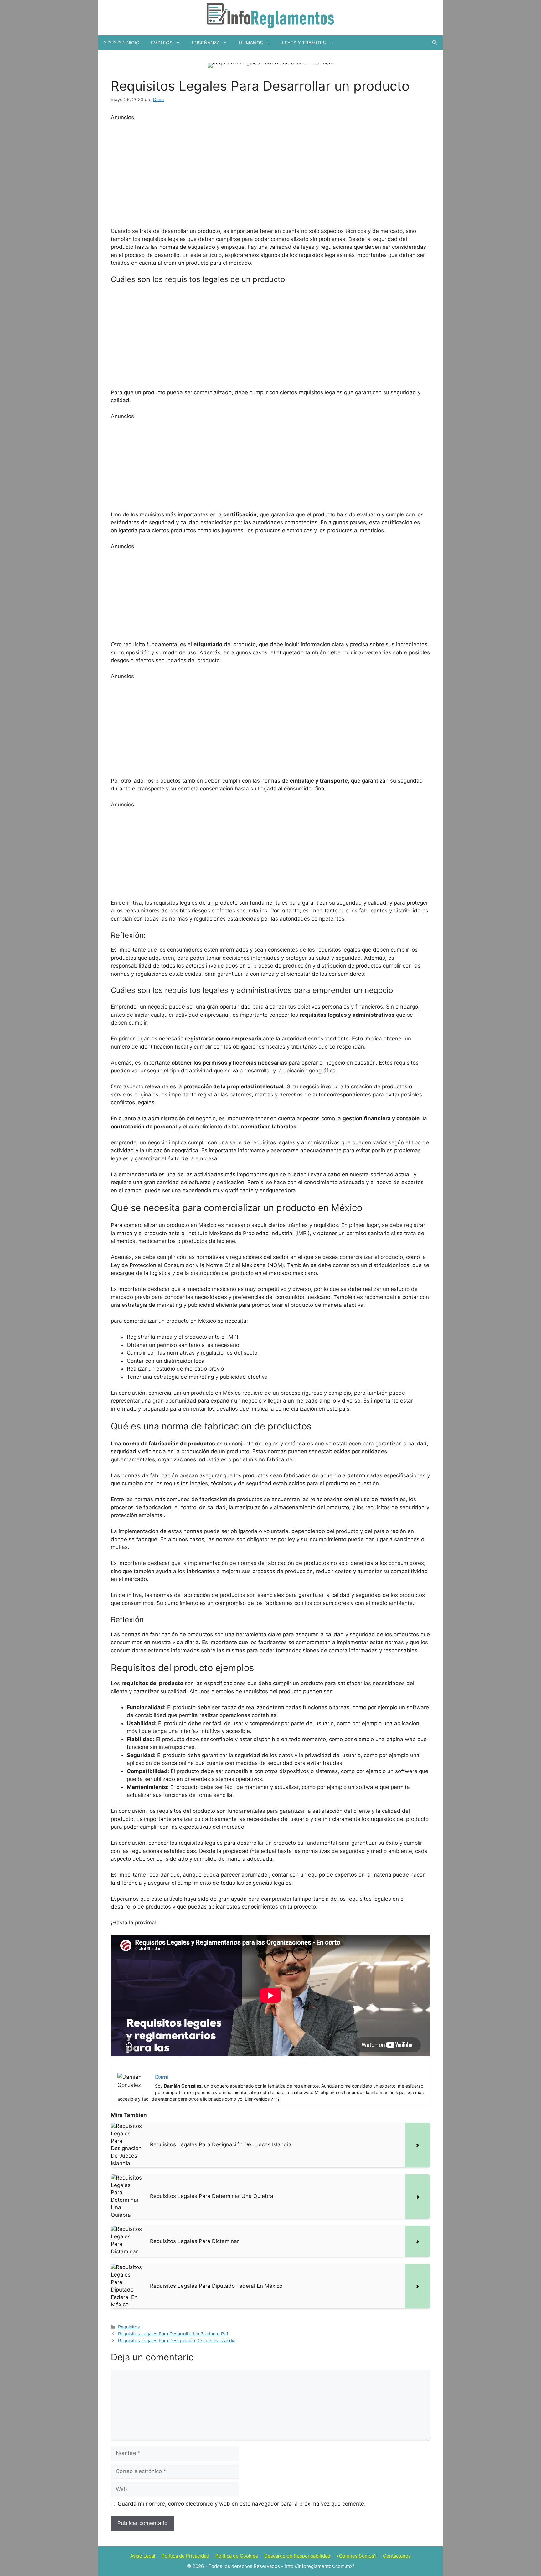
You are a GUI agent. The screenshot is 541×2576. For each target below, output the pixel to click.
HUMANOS (251, 43)
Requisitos (129, 2327)
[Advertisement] (270, 173)
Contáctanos (397, 2556)
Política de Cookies (237, 2556)
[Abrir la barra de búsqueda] (435, 43)
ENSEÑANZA (206, 43)
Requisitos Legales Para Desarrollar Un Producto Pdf (173, 2334)
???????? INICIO (122, 43)
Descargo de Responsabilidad (297, 2556)
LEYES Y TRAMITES (304, 43)
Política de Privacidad (185, 2556)
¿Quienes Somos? (357, 2556)
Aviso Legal (143, 2556)
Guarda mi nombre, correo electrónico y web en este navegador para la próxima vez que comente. (242, 2504)
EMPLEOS (162, 43)
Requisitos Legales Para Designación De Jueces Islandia (177, 2341)
